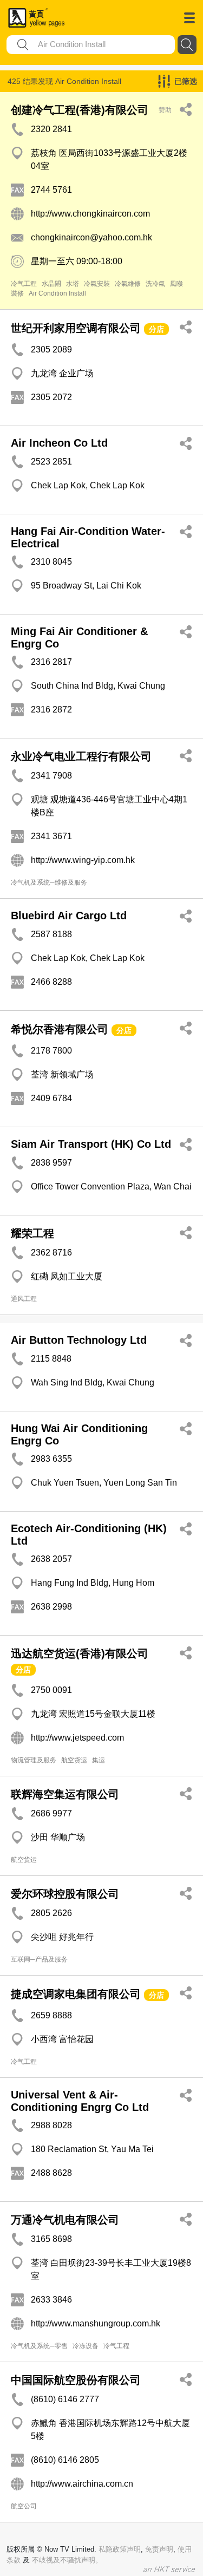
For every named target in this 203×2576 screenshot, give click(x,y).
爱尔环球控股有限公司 (65, 1894)
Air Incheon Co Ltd (59, 443)
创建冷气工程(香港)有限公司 (80, 110)
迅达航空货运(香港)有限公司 (80, 1653)
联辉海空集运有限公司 (65, 1794)
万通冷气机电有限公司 (65, 2220)
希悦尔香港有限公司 (60, 1029)
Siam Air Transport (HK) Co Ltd (91, 1144)
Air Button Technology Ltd (79, 1340)
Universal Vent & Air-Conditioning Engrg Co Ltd (80, 2101)
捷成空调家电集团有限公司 (76, 1994)
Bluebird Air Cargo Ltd (69, 916)
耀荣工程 (32, 1233)
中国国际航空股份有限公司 (76, 2380)
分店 (156, 329)
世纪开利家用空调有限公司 (76, 328)
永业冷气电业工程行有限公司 (81, 756)
